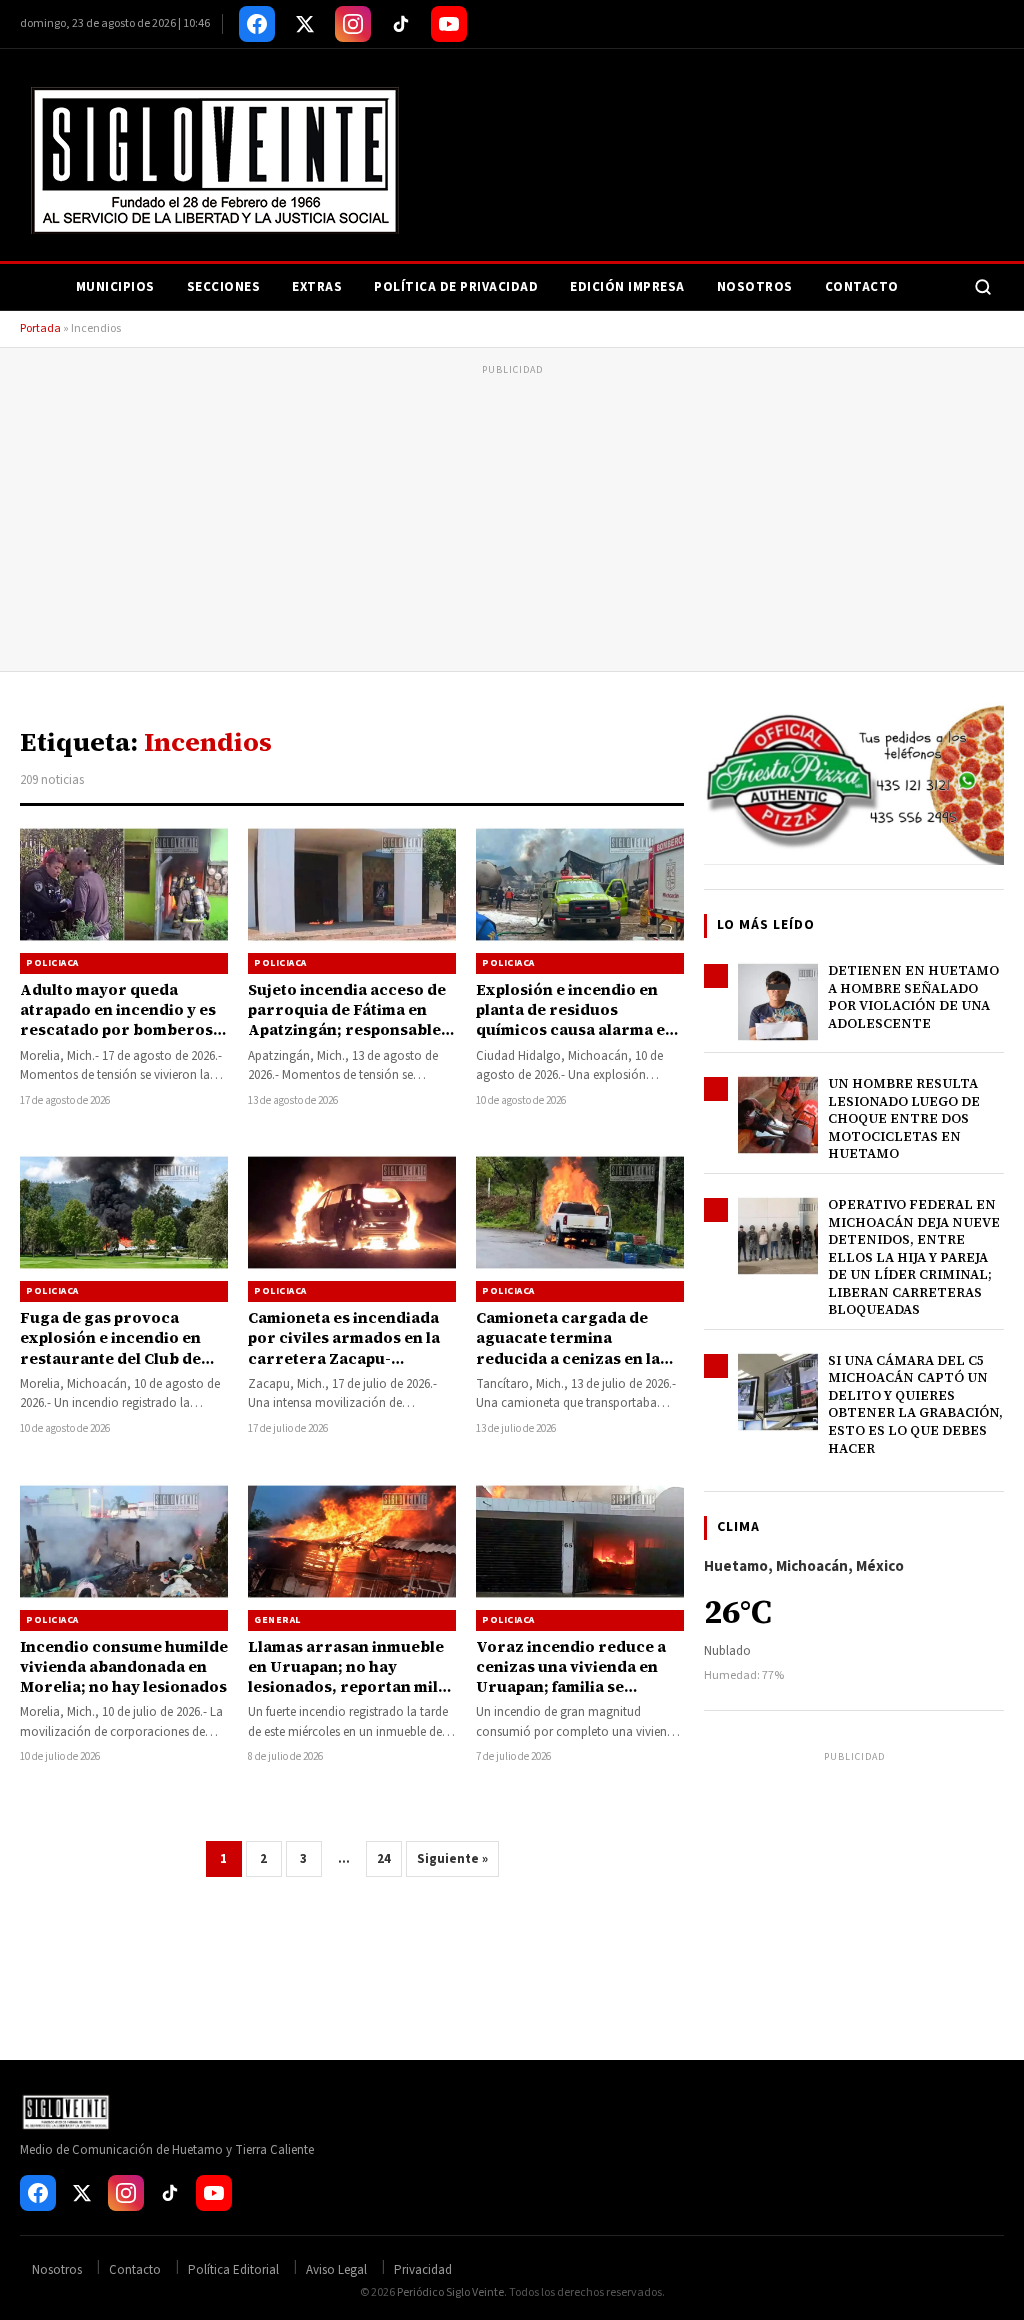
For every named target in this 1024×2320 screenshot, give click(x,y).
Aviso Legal (336, 2270)
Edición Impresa (627, 287)
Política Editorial (233, 2270)
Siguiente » (452, 1859)
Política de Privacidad (456, 287)
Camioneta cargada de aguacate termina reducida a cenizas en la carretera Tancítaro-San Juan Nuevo (572, 1358)
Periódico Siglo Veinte (450, 2292)
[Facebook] (257, 24)
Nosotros (755, 287)
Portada (40, 328)
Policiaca (52, 963)
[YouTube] (449, 24)
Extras (317, 287)
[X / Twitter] (305, 24)
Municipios (115, 287)
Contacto (862, 287)
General (277, 1620)
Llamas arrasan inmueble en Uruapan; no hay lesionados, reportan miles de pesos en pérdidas (351, 1677)
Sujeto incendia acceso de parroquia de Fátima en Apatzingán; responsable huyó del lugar (347, 1020)
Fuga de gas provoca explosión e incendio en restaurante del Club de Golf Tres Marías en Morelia (110, 1358)
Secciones (224, 287)
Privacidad (423, 2270)
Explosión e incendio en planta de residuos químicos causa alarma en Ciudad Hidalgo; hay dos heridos (575, 1030)
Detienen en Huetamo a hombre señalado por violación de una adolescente (913, 997)
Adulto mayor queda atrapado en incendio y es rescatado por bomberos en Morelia (118, 1020)
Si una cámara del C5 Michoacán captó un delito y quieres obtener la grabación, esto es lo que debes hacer (915, 1404)
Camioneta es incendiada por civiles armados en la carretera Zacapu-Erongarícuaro (344, 1348)
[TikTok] (401, 24)
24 (384, 1859)
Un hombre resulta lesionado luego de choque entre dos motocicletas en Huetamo (904, 1118)
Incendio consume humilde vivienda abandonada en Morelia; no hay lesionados (124, 1667)
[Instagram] (353, 24)
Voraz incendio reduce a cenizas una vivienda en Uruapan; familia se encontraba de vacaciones (577, 1677)
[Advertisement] (512, 521)
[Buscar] (983, 287)
